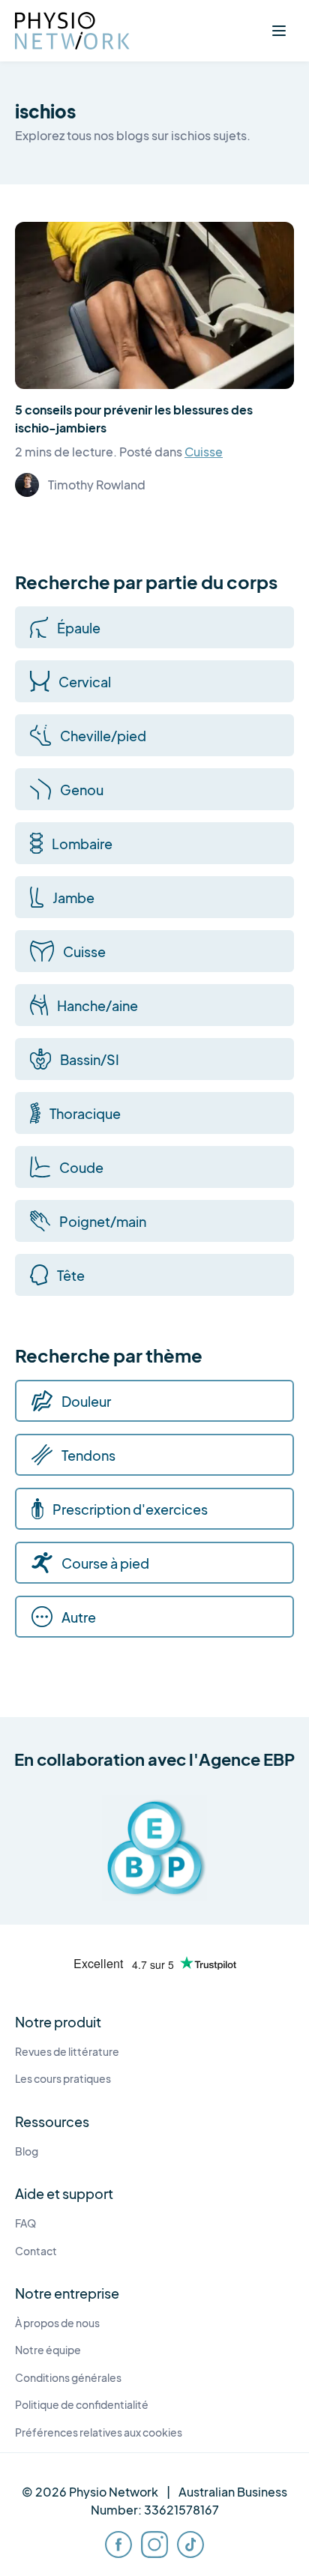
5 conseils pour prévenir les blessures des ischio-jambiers (134, 419)
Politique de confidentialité (82, 2405)
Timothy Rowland (97, 485)
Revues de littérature (67, 2052)
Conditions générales (68, 2378)
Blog (27, 2151)
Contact (36, 2251)
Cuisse (204, 452)
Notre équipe (48, 2350)
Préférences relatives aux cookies (99, 2432)
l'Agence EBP (242, 1759)
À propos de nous (57, 2323)
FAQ (25, 2223)
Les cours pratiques (63, 2079)
